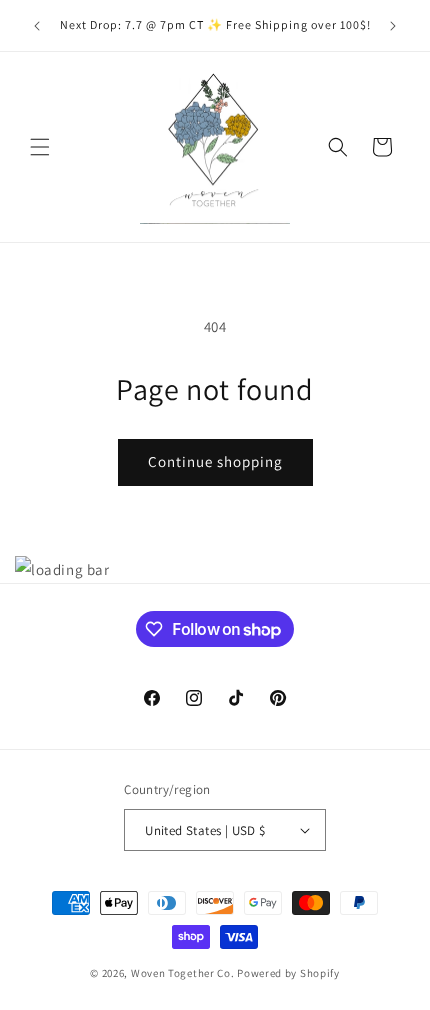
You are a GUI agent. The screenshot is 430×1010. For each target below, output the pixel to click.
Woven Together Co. (183, 973)
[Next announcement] (393, 26)
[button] (40, 147)
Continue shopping (215, 461)
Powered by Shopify (288, 973)
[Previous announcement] (37, 26)
